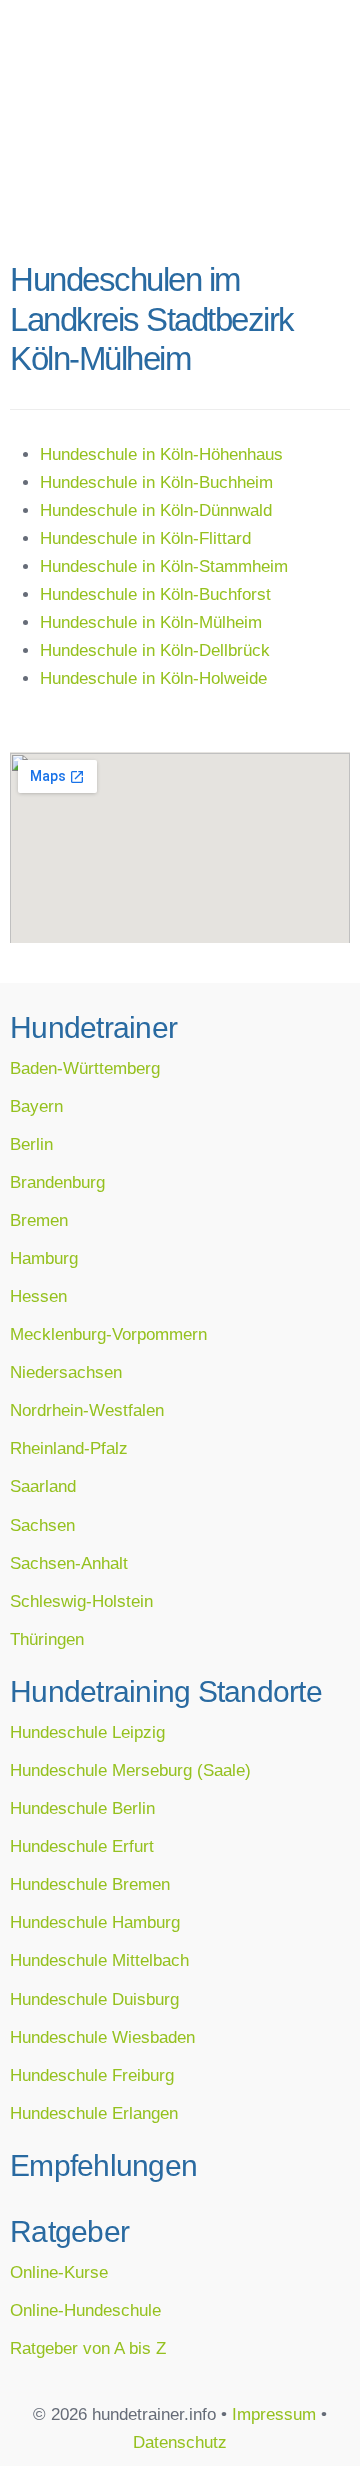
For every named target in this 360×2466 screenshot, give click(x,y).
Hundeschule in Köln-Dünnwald (156, 510)
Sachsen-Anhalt (69, 1563)
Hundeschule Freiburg (92, 2075)
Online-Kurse (59, 2272)
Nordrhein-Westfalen (87, 1410)
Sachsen (42, 1525)
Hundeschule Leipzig (87, 1732)
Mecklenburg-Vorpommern (108, 1334)
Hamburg (44, 1258)
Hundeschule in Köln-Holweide (153, 678)
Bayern (36, 1106)
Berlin (31, 1144)
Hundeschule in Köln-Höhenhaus (161, 454)
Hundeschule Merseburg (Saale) (130, 1770)
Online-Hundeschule (85, 2310)
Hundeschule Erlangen (94, 2113)
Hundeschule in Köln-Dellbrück (155, 650)
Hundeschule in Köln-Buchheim (156, 482)
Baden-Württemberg (85, 1068)
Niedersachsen (66, 1372)
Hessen (38, 1296)
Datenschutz (180, 2442)
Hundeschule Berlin (82, 1808)
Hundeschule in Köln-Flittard (145, 538)
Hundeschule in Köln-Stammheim (164, 566)
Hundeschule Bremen (90, 1884)
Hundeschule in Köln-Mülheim (151, 622)
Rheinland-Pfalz (69, 1448)
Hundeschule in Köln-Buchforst (155, 594)
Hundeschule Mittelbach (99, 1960)
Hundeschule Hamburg (95, 1922)
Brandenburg (57, 1182)
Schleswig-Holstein (81, 1601)
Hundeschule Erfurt (82, 1846)
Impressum (274, 2414)
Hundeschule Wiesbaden (102, 2037)
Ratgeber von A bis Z (88, 2348)
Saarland (43, 1486)
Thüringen (47, 1639)
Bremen (39, 1220)
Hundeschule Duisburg (94, 1999)
